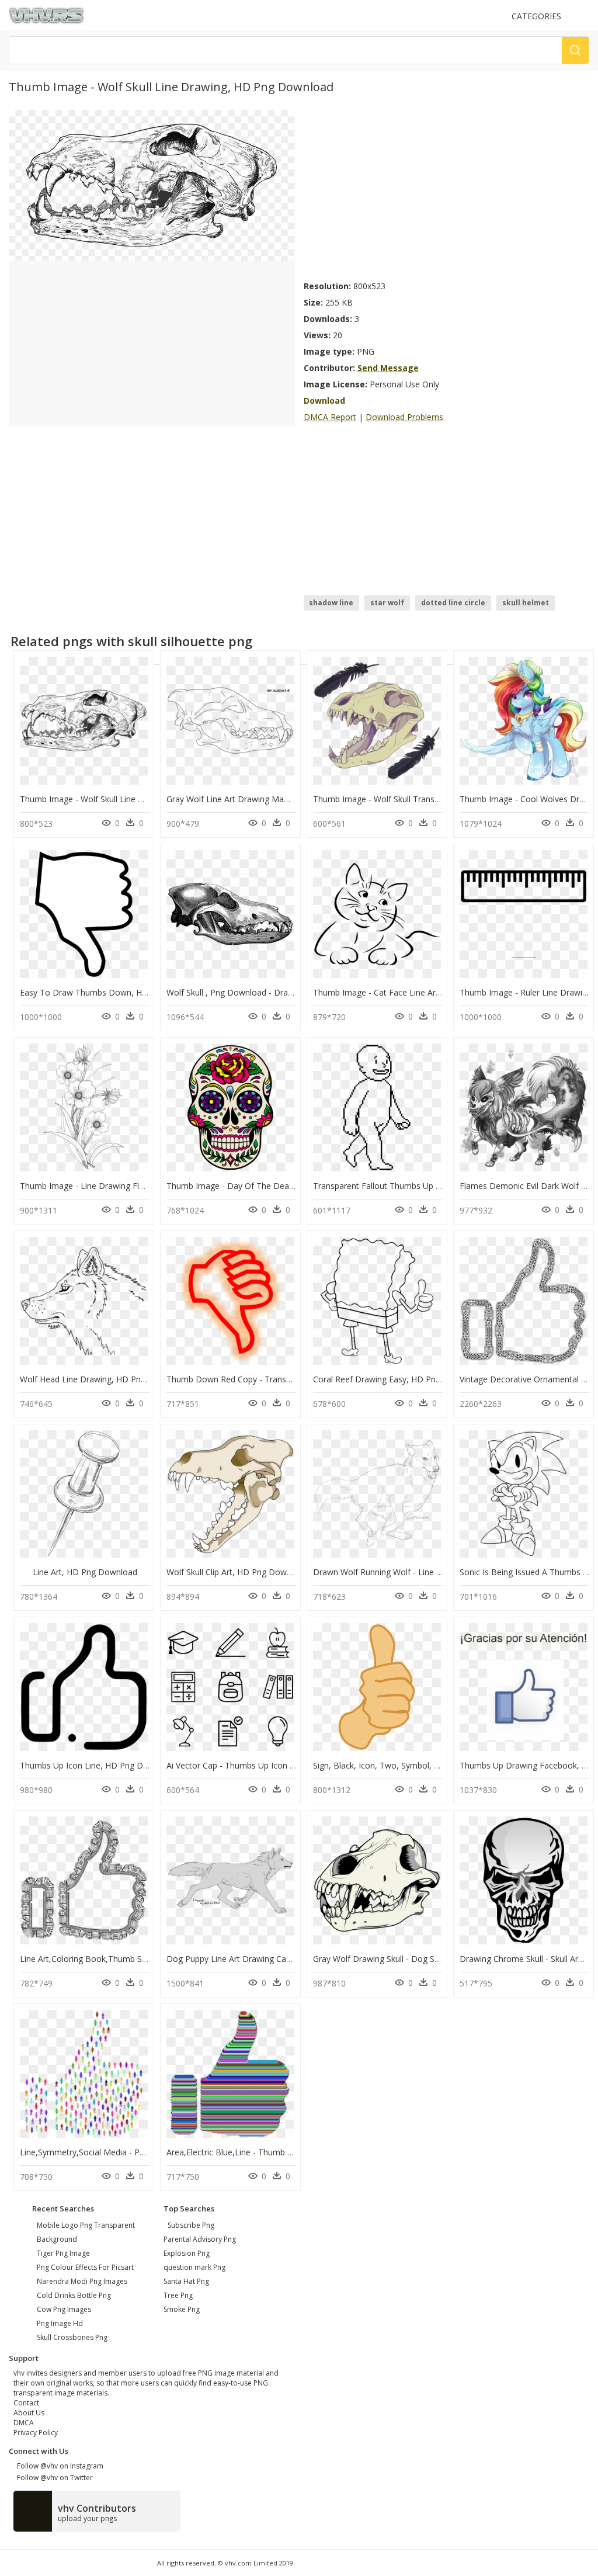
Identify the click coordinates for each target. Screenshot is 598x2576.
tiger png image (63, 2253)
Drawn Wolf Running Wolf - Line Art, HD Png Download (418, 1572)
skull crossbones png (72, 2337)
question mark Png (194, 2267)
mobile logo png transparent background (86, 2232)
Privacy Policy (36, 2433)
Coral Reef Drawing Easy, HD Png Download (397, 1379)
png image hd (60, 2323)
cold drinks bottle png (74, 2295)
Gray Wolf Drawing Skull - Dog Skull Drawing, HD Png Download (434, 1959)
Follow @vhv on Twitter (53, 2478)
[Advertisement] (447, 192)
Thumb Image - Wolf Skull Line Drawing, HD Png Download (132, 799)
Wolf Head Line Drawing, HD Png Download (103, 1379)
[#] (152, 184)
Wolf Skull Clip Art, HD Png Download (237, 1572)
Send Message (388, 368)
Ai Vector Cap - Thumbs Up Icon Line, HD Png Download (274, 1765)
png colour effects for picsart (85, 2267)
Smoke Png (182, 2309)
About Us (29, 2413)
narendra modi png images (82, 2281)
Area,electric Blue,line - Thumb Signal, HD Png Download (276, 2152)
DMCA (24, 2423)
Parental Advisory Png (200, 2239)
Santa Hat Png (186, 2281)
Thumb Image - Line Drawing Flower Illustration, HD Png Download (148, 1186)
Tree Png (178, 2295)
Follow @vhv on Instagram (58, 2466)
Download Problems (404, 417)
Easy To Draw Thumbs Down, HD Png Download (113, 992)
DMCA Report (330, 417)
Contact (26, 2403)
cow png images (64, 2309)
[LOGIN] (584, 16)
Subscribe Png (191, 2225)
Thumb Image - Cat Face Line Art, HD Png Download (413, 992)
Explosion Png (187, 2253)
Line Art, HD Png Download (85, 1572)
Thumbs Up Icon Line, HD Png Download (98, 1765)
